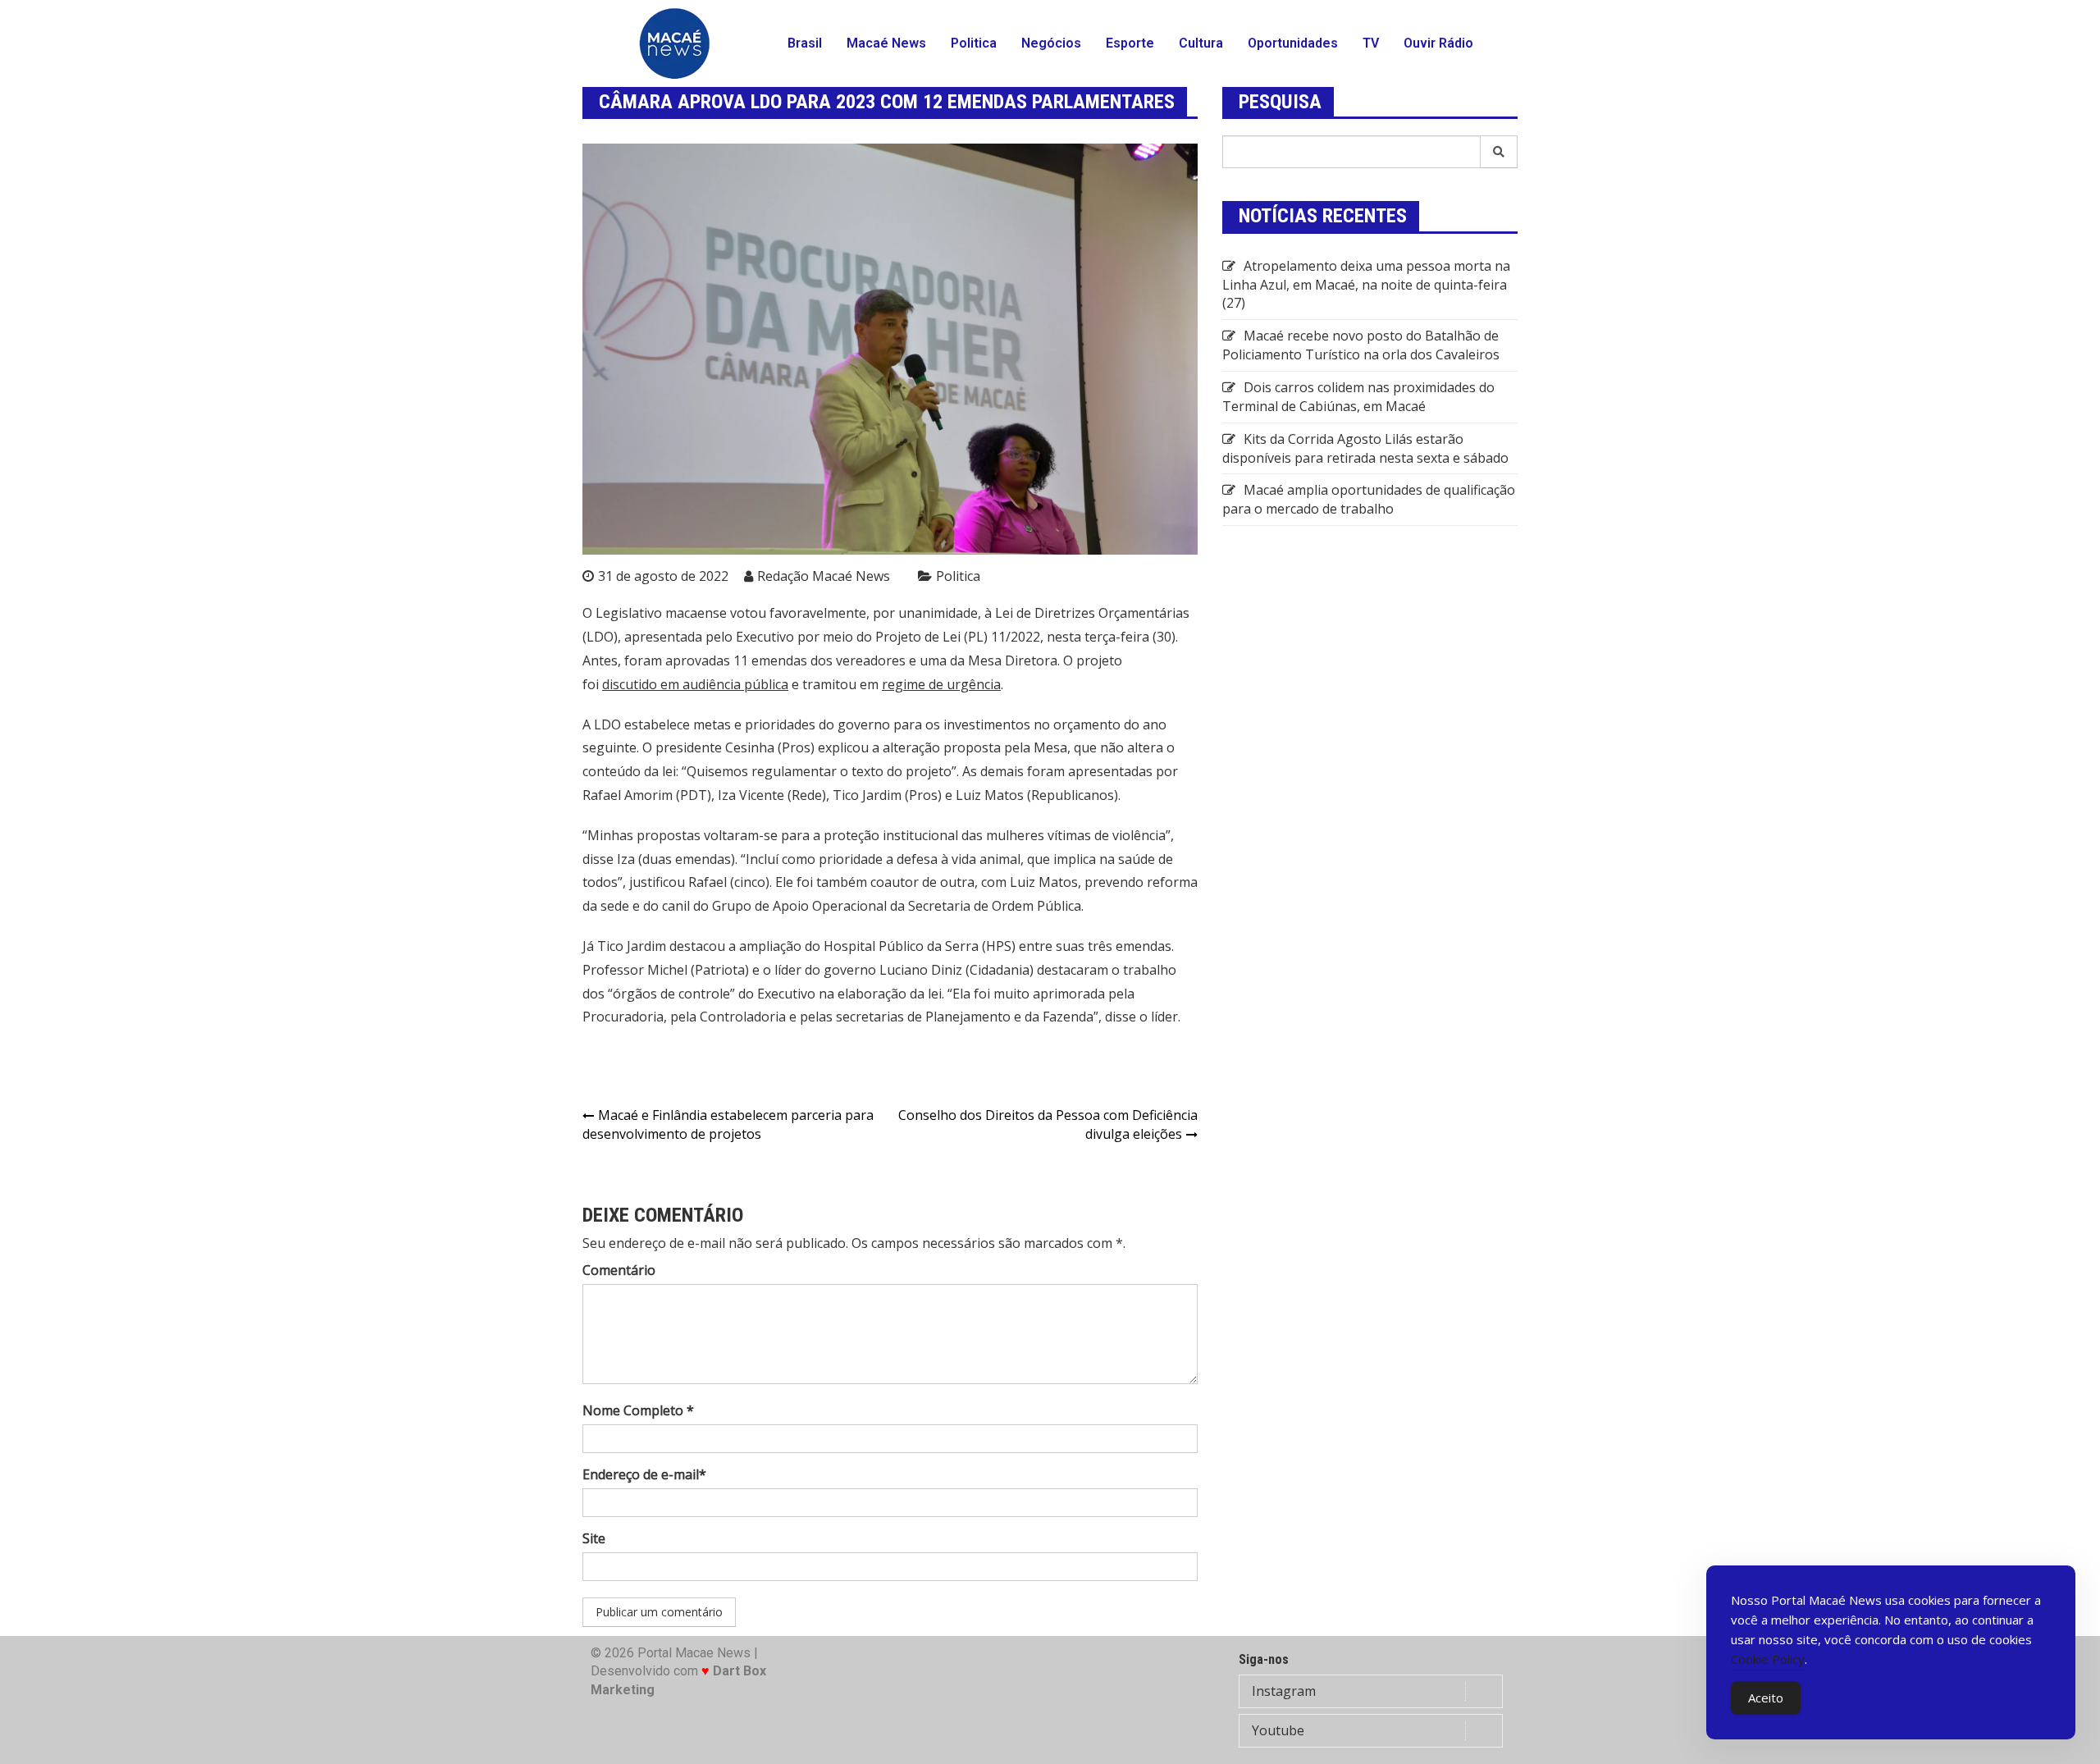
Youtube (1278, 1730)
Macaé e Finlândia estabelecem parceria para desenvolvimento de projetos (728, 1124)
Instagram (1284, 1691)
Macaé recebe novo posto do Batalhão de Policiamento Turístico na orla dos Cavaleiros (1361, 345)
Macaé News (886, 43)
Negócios (1051, 43)
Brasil (805, 43)
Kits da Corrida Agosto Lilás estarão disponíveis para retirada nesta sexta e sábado (1365, 448)
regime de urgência (941, 684)
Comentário (619, 1270)
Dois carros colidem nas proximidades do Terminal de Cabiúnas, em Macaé (1358, 397)
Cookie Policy (1768, 1659)
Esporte (1130, 43)
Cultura (1201, 43)
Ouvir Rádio (1438, 43)
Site (594, 1538)
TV (1371, 43)
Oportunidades (1293, 43)
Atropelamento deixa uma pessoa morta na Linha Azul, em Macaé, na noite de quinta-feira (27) (1366, 285)
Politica (974, 43)
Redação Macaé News (824, 576)
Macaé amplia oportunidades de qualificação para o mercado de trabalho (1369, 499)
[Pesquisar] (1499, 152)
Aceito (1766, 1698)
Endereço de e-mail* (644, 1474)
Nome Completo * (638, 1410)
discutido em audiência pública (695, 684)
